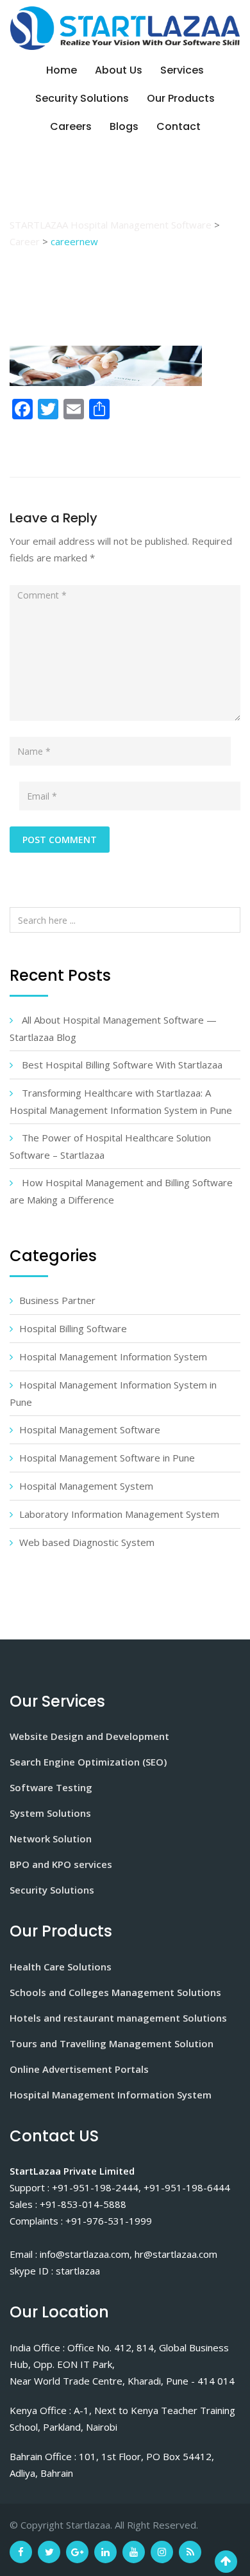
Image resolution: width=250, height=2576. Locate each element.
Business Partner (57, 1300)
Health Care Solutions (61, 1967)
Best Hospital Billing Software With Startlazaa (122, 1065)
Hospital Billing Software (73, 1328)
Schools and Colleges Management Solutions (115, 1992)
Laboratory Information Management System (119, 1514)
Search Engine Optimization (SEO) (88, 1762)
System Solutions (50, 1813)
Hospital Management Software (90, 1429)
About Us (119, 70)
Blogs (124, 126)
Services (182, 70)
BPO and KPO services (61, 1864)
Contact (179, 126)
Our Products (181, 98)
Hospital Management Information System (113, 1356)
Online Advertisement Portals (79, 2069)
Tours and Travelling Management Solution (112, 2043)
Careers (71, 126)
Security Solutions (82, 98)
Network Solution (51, 1839)
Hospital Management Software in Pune (107, 1458)
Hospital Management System (86, 1486)
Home (62, 70)
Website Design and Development (89, 1736)
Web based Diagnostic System (87, 1542)
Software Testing (51, 1787)
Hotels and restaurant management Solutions (118, 2018)
